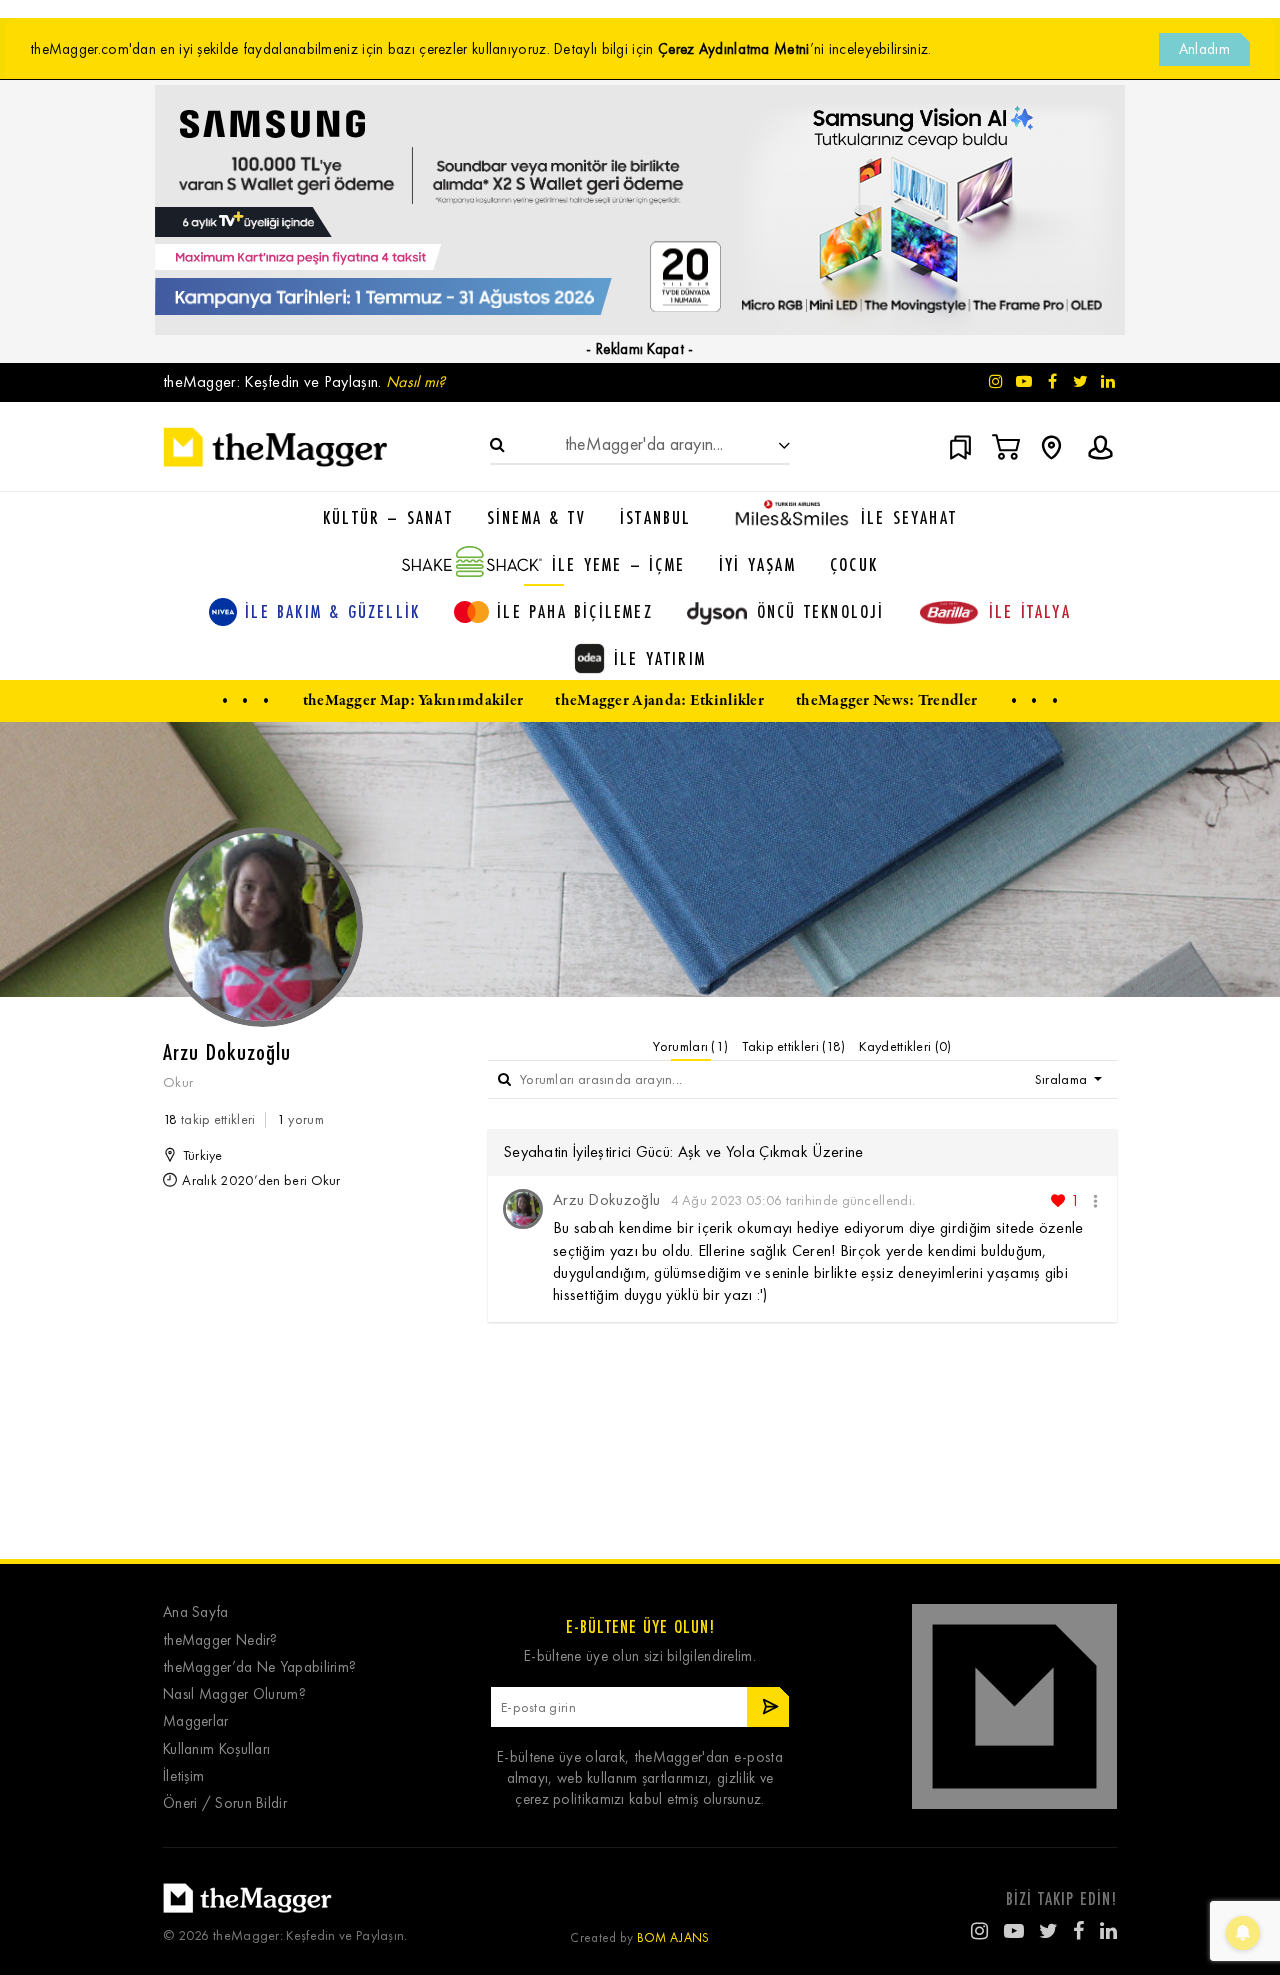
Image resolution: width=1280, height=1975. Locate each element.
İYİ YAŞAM (757, 564)
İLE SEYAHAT (909, 517)
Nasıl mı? (416, 381)
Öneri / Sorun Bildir (225, 1803)
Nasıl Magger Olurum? (234, 1694)
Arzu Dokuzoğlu (606, 1199)
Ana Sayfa (196, 1612)
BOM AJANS (673, 1937)
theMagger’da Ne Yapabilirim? (259, 1667)
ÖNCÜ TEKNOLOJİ (821, 611)
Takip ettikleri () (793, 1046)
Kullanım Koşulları (216, 1749)
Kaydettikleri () (905, 1046)
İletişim (183, 1776)
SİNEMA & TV (536, 517)
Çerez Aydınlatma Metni (734, 49)
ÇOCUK (854, 564)
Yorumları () (690, 1046)
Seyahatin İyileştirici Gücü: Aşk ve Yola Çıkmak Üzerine (683, 1151)
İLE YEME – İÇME (618, 564)
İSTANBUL (656, 517)
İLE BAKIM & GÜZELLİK (332, 611)
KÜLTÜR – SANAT (388, 517)
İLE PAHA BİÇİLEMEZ (575, 611)
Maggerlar (196, 1721)
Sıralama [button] (1063, 1079)
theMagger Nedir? (220, 1640)
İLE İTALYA (1030, 611)
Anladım (1204, 49)
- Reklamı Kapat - (639, 349)
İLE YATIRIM (660, 658)
